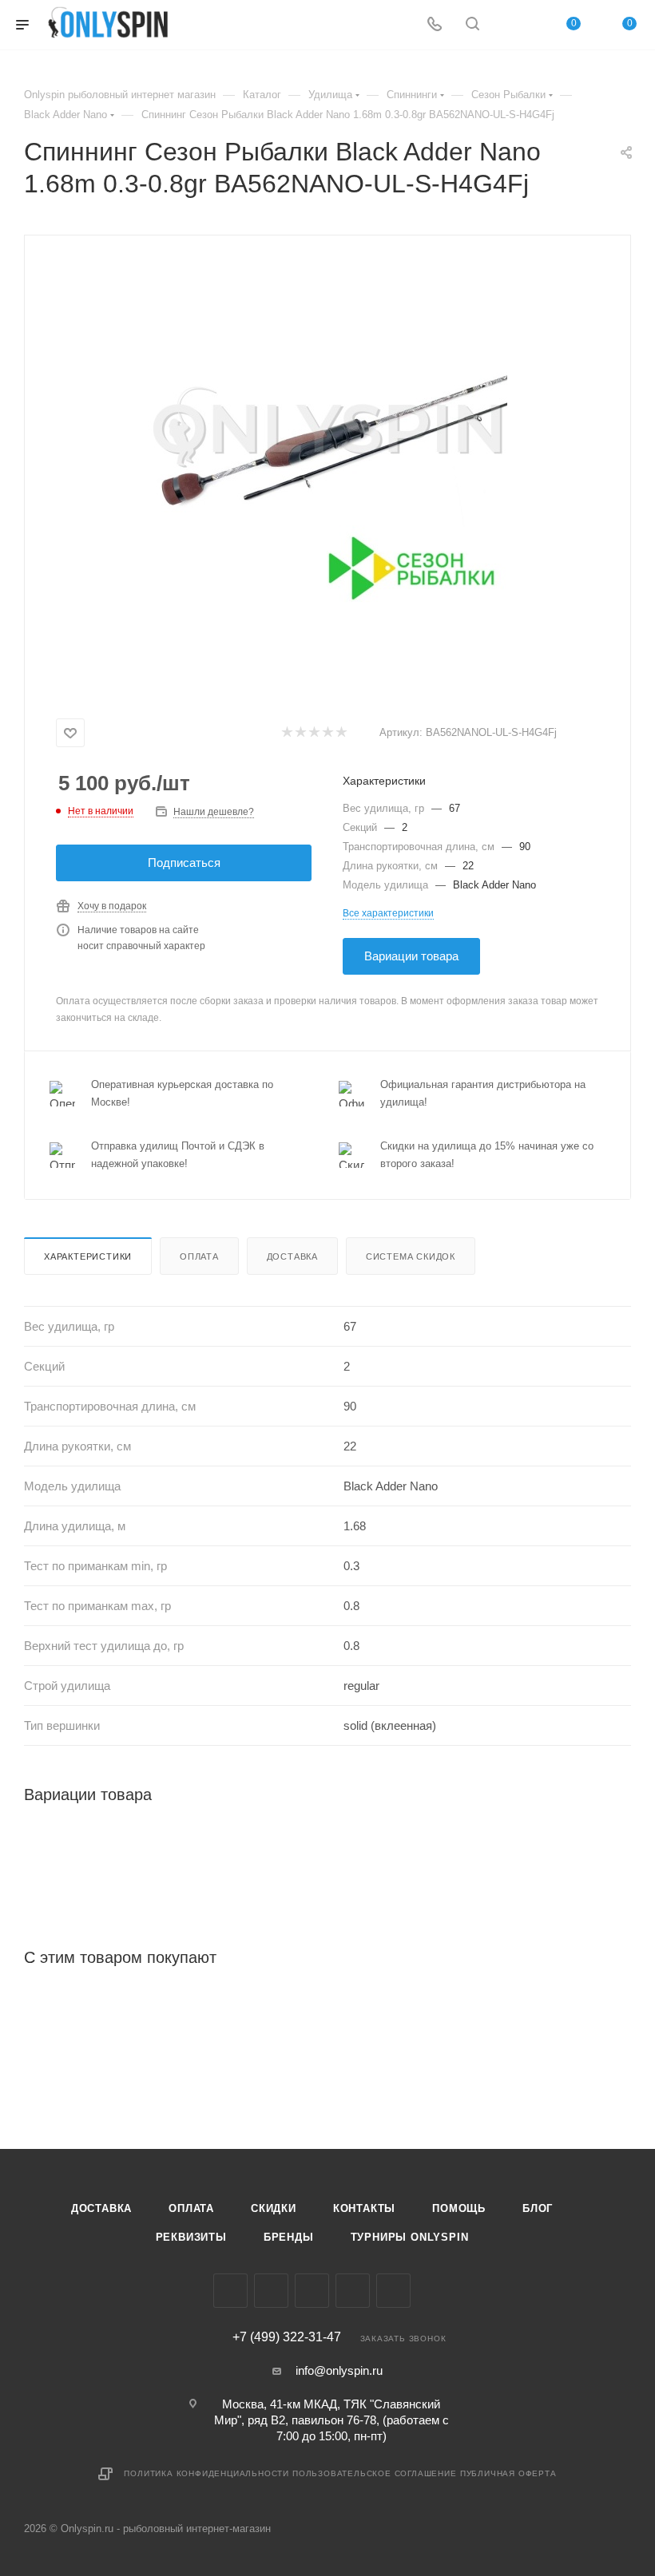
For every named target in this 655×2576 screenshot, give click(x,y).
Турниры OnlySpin (410, 2237)
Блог (538, 2208)
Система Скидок (411, 1256)
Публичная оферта (508, 2473)
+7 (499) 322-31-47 (287, 2337)
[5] (341, 733)
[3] (314, 733)
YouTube (353, 2291)
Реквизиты (191, 2237)
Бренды (289, 2237)
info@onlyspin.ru (339, 2370)
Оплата (199, 1256)
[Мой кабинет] (510, 25)
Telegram (312, 2291)
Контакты (364, 2208)
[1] (286, 733)
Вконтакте (230, 2291)
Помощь (459, 2208)
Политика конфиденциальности (206, 2473)
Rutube (393, 2291)
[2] (300, 733)
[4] (327, 733)
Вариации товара (411, 956)
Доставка (292, 1256)
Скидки (274, 2208)
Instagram (271, 2291)
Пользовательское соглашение (375, 2473)
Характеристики (88, 1256)
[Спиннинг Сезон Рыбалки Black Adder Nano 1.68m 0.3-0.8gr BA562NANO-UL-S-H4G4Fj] (327, 437)
